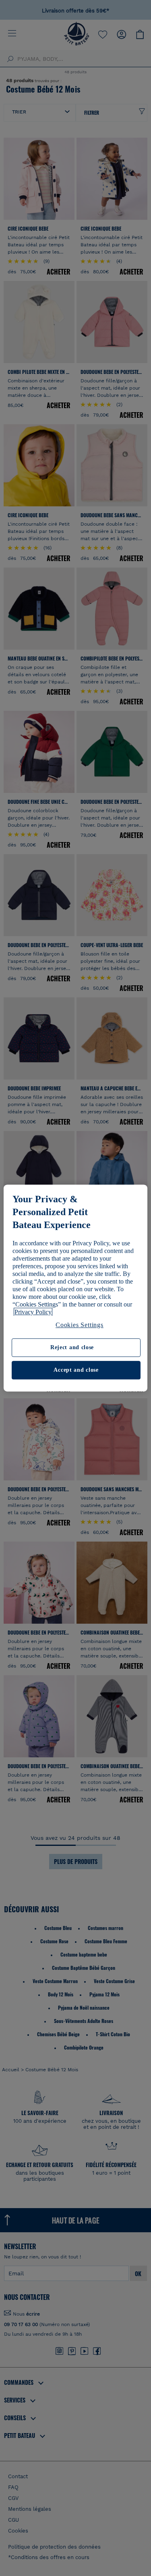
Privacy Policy (33, 1312)
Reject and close (72, 1348)
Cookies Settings (80, 1325)
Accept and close (76, 1370)
